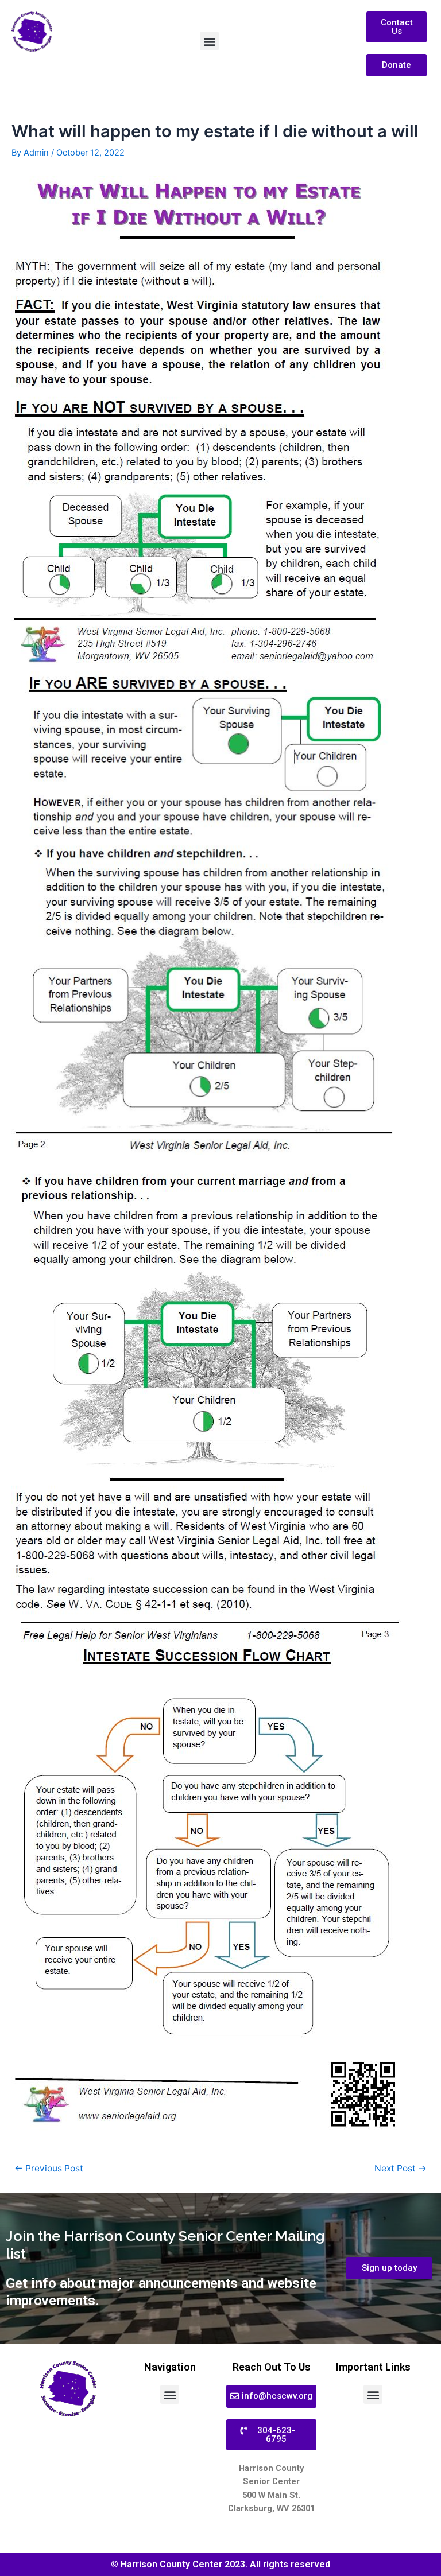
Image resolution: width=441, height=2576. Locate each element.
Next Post (401, 2169)
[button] (209, 41)
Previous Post (49, 2169)
